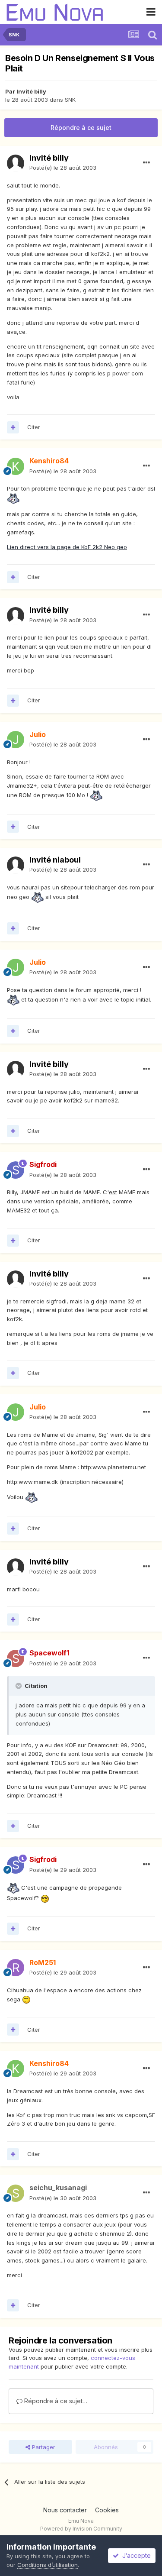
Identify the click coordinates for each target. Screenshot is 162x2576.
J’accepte (135, 2555)
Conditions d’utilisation (48, 2565)
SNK (70, 100)
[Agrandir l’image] (13, 498)
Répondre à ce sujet (81, 128)
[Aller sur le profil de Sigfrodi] (16, 1170)
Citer (34, 427)
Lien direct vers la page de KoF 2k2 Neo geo (67, 547)
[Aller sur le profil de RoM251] (16, 1968)
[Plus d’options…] (146, 163)
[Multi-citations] (13, 427)
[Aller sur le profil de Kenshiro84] (16, 466)
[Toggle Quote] (19, 1686)
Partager (43, 2447)
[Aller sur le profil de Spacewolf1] (16, 1658)
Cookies (107, 2510)
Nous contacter (65, 2510)
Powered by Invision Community (81, 2529)
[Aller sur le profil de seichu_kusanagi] (16, 2193)
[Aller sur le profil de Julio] (16, 740)
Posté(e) (63, 168)
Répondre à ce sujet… (55, 2401)
